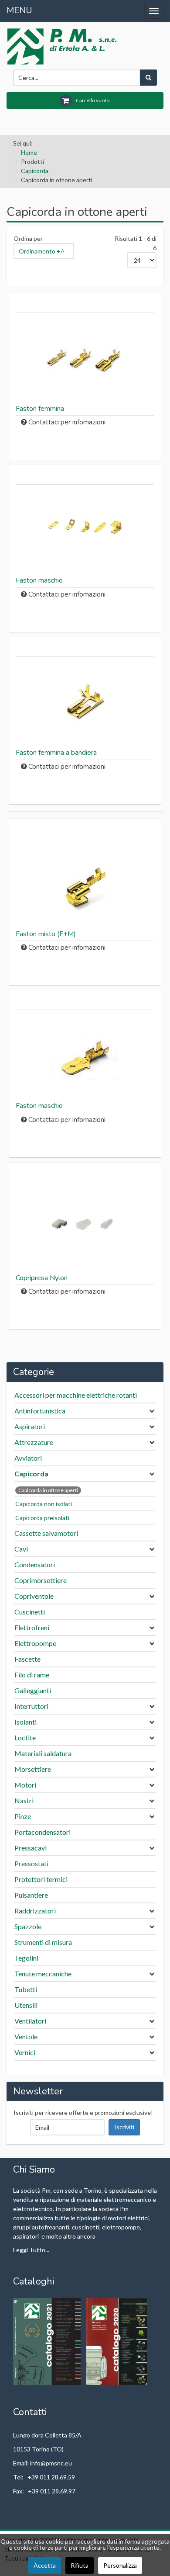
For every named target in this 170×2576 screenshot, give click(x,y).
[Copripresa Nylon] (85, 1228)
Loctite (25, 1738)
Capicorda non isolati (44, 1504)
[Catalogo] (48, 2341)
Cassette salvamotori (46, 1533)
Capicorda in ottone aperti (48, 1490)
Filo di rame (32, 1675)
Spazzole (28, 1926)
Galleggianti (33, 1690)
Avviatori (28, 1458)
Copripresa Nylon (42, 1278)
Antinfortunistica (40, 1411)
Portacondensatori (42, 1832)
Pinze (23, 1816)
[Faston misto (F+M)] (85, 884)
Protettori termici (41, 1879)
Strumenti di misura (43, 1942)
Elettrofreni (32, 1627)
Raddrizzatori (35, 1911)
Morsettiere (33, 1769)
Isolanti (25, 1722)
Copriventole (34, 1596)
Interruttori (31, 1706)
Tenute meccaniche (43, 1974)
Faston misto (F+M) (46, 934)
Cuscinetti (30, 1612)
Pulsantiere (31, 1895)
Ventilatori (30, 2021)
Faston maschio (39, 580)
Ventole (26, 2036)
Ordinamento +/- (42, 251)
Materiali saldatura (43, 1753)
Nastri (24, 1800)
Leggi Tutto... (31, 2250)
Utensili (26, 2005)
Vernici (25, 2052)
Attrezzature (34, 1442)
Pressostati (31, 1863)
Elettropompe (35, 1643)
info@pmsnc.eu (51, 2463)
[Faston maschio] (85, 531)
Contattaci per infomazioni (67, 422)
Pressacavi (31, 1848)
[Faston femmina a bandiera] (85, 703)
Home (29, 152)
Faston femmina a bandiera (56, 753)
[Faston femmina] (85, 359)
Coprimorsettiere (41, 1580)
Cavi (21, 1549)
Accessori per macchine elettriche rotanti (76, 1395)
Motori (25, 1785)
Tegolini (26, 1958)
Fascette (27, 1659)
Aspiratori (30, 1426)
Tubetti (26, 1989)
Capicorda (35, 171)
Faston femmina (40, 409)
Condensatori (35, 1564)
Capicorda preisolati (42, 1518)
